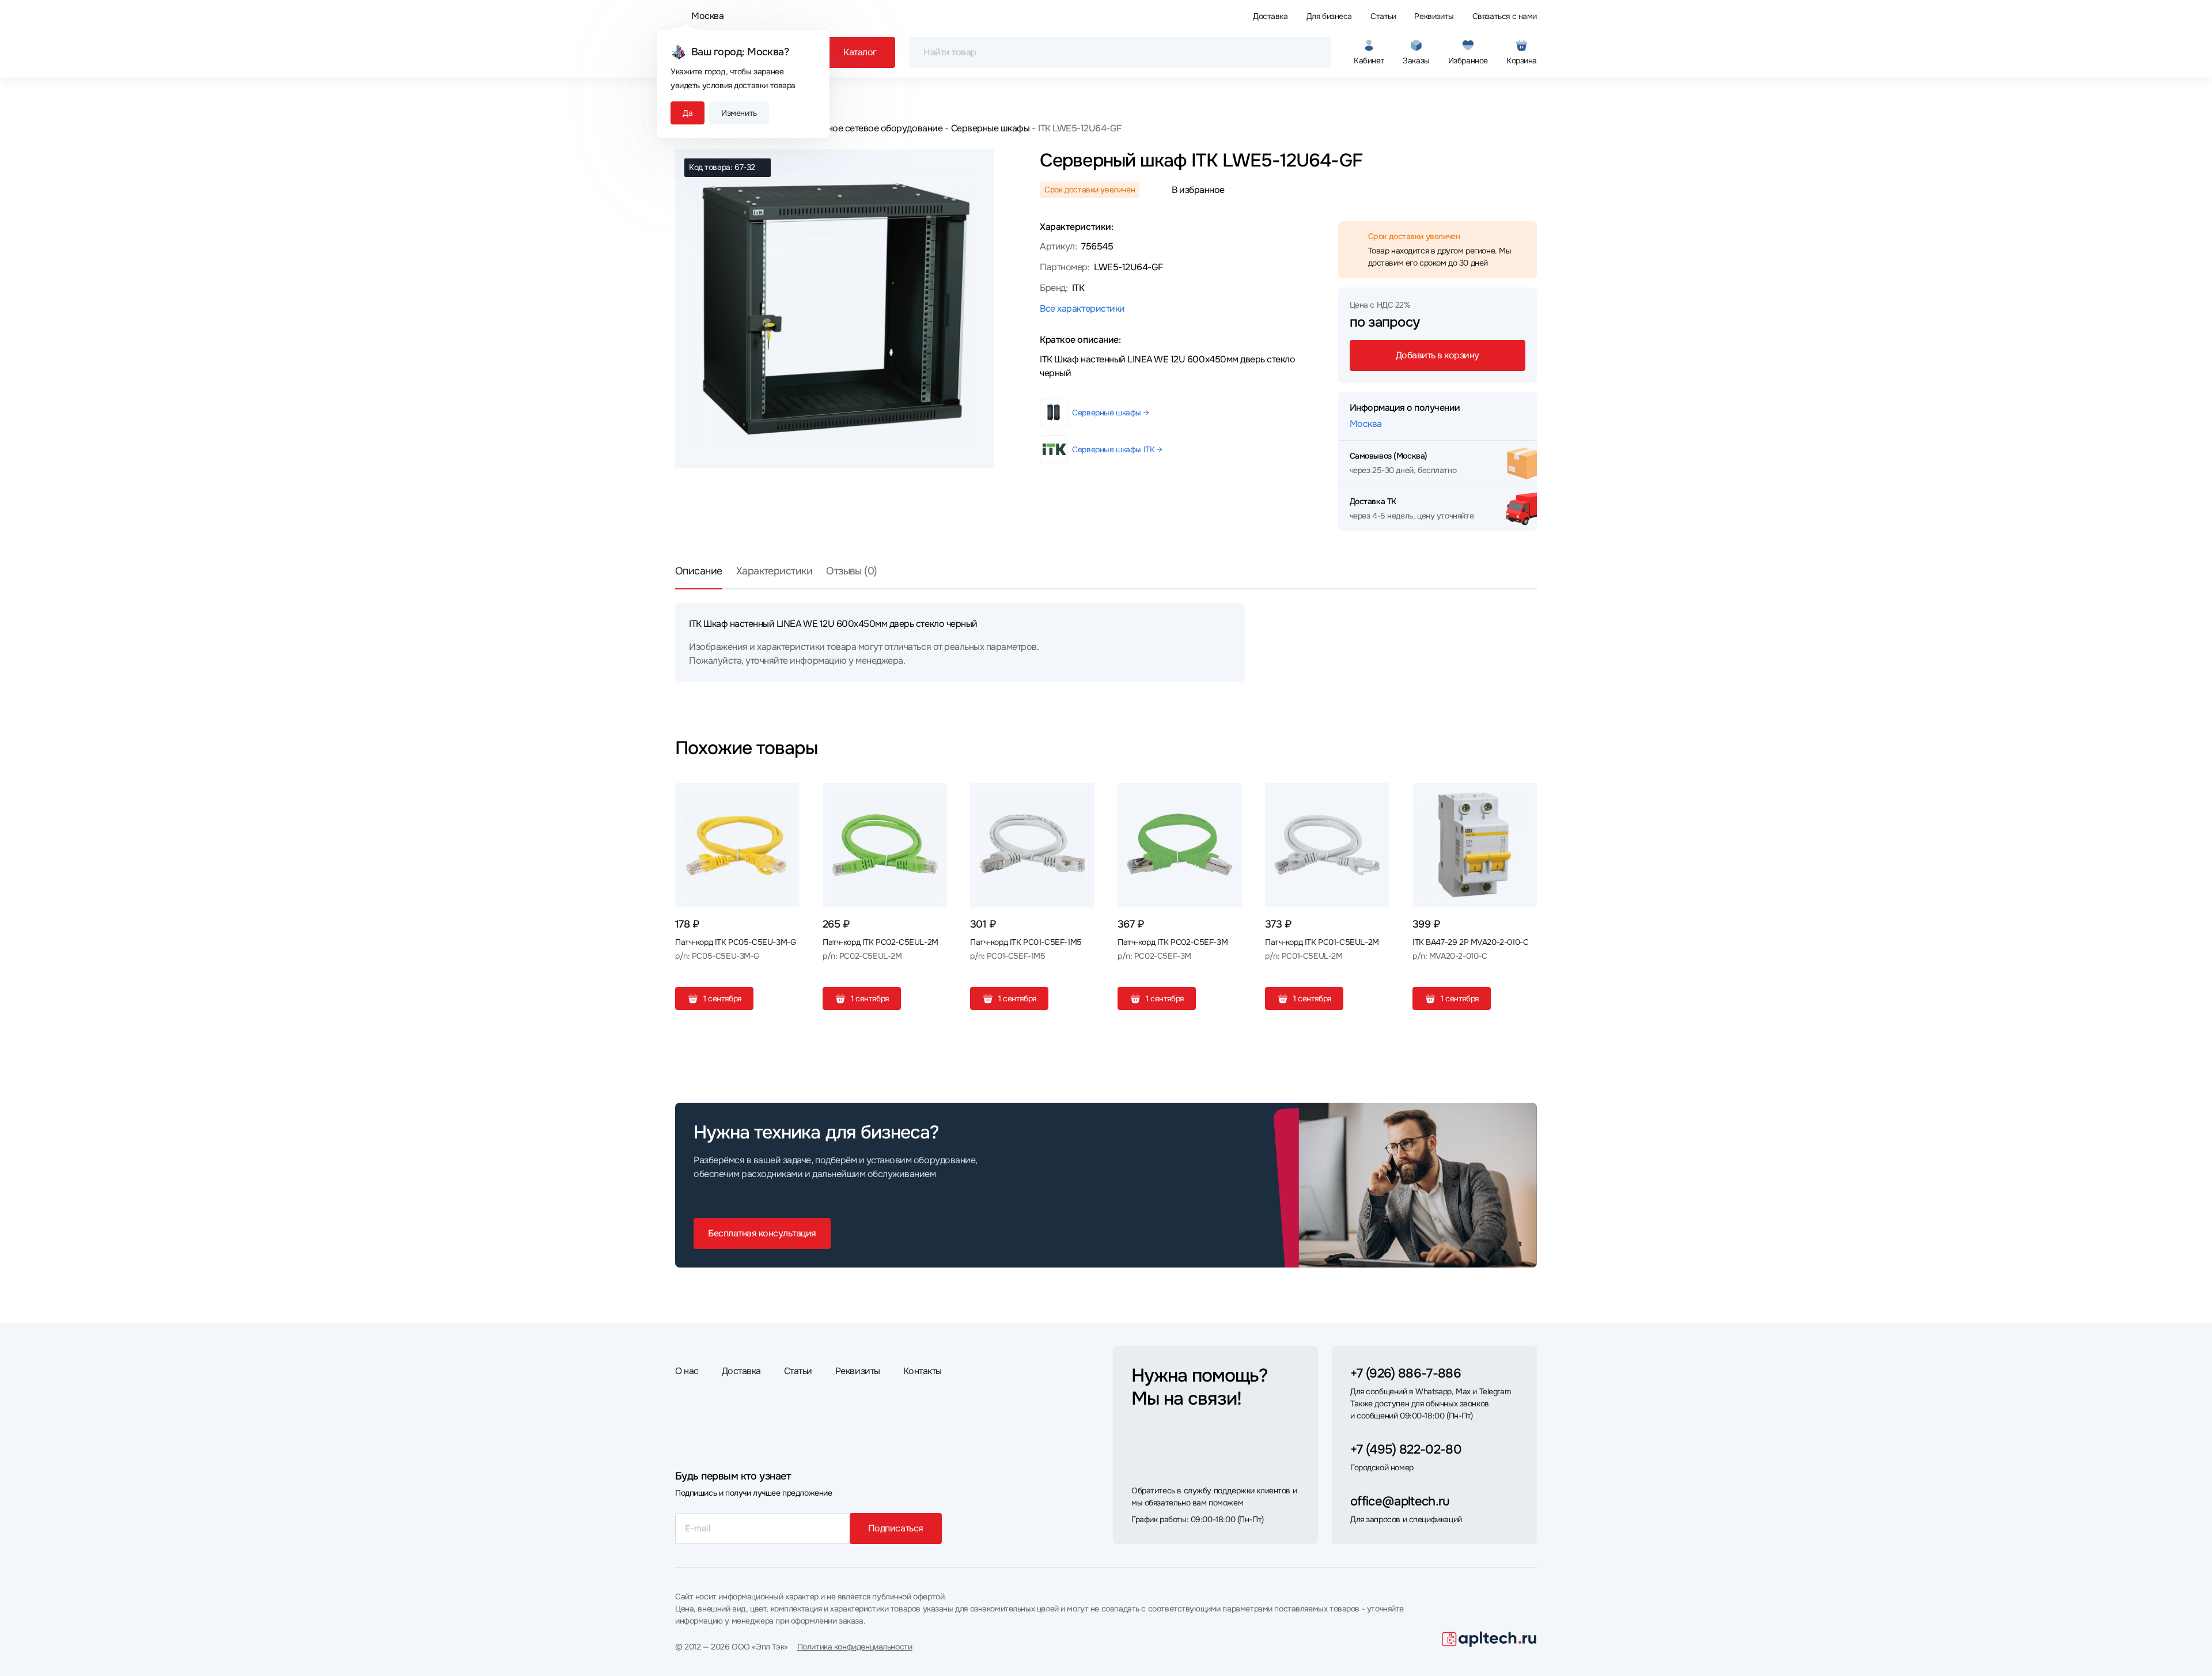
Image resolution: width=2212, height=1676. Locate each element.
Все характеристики (1082, 309)
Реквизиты (1434, 16)
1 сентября (722, 998)
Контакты (923, 1371)
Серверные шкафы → (1110, 413)
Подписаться (896, 1528)
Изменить (739, 113)
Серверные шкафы (990, 128)
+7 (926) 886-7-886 (1406, 1374)
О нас (687, 1371)
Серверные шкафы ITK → (1117, 449)
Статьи (1383, 16)
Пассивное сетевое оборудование (869, 128)
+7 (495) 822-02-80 (1406, 1450)
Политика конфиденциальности (855, 1647)
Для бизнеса (1329, 16)
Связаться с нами (1505, 16)
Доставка (1270, 16)
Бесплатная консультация (762, 1233)
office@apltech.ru (1400, 1501)
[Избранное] (786, 796)
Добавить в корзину (1438, 355)
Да (688, 113)
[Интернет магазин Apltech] (1489, 1639)
